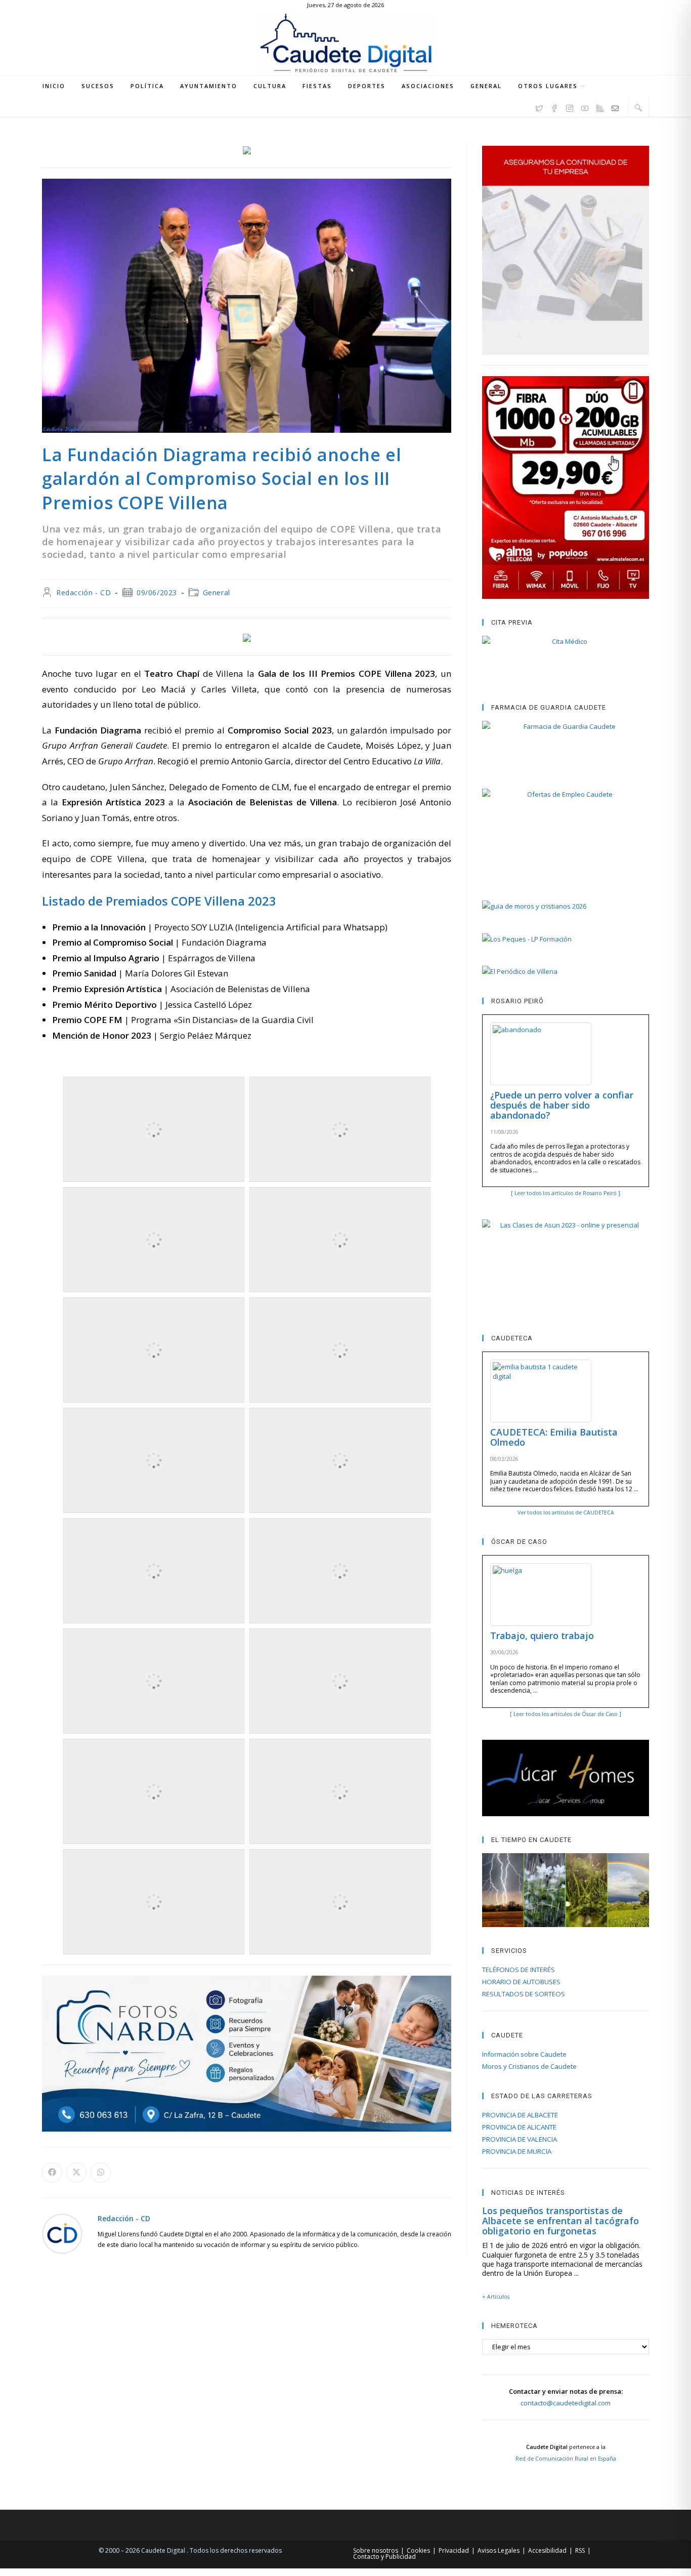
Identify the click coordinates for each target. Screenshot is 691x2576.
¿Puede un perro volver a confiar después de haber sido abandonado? (562, 1105)
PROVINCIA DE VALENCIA (520, 2139)
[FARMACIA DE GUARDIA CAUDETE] (566, 745)
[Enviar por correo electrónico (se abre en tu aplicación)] (615, 107)
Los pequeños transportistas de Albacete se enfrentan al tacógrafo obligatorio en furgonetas (560, 2221)
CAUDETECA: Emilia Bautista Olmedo (554, 1437)
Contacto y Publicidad (384, 2557)
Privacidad (454, 2550)
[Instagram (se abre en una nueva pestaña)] (570, 107)
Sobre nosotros (376, 2550)
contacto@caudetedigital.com (566, 2403)
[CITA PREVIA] (566, 660)
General (217, 592)
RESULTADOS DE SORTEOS (524, 1994)
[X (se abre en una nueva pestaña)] (539, 107)
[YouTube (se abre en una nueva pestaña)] (585, 107)
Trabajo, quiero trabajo (542, 1635)
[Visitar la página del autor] (62, 2233)
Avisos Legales (499, 2550)
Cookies (418, 2550)
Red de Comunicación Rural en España (566, 2459)
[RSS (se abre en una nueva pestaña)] (600, 107)
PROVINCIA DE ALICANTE (519, 2127)
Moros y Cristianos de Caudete (529, 2066)
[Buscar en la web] (638, 107)
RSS (580, 2550)
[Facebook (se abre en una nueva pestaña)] (554, 107)
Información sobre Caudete (524, 2054)
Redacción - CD (83, 592)
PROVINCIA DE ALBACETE (520, 2115)
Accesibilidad (547, 2550)
